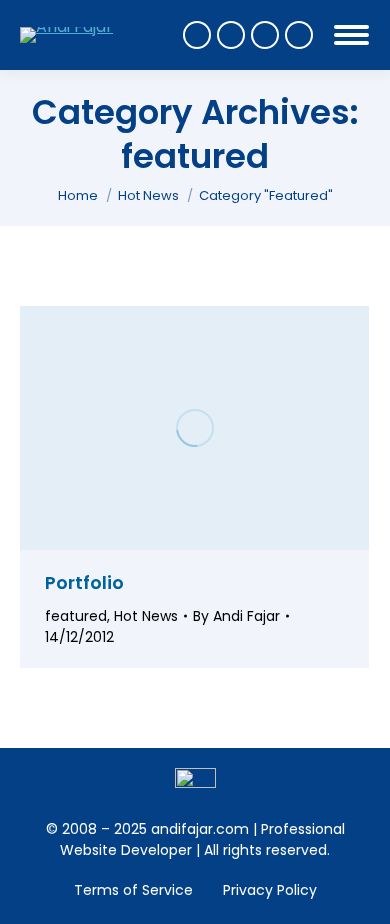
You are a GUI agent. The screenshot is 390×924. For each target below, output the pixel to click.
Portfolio (84, 582)
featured (76, 616)
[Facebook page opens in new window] (197, 35)
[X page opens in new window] (231, 35)
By (236, 616)
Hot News (146, 616)
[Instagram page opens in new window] (265, 35)
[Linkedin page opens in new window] (299, 35)
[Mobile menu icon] (351, 35)
